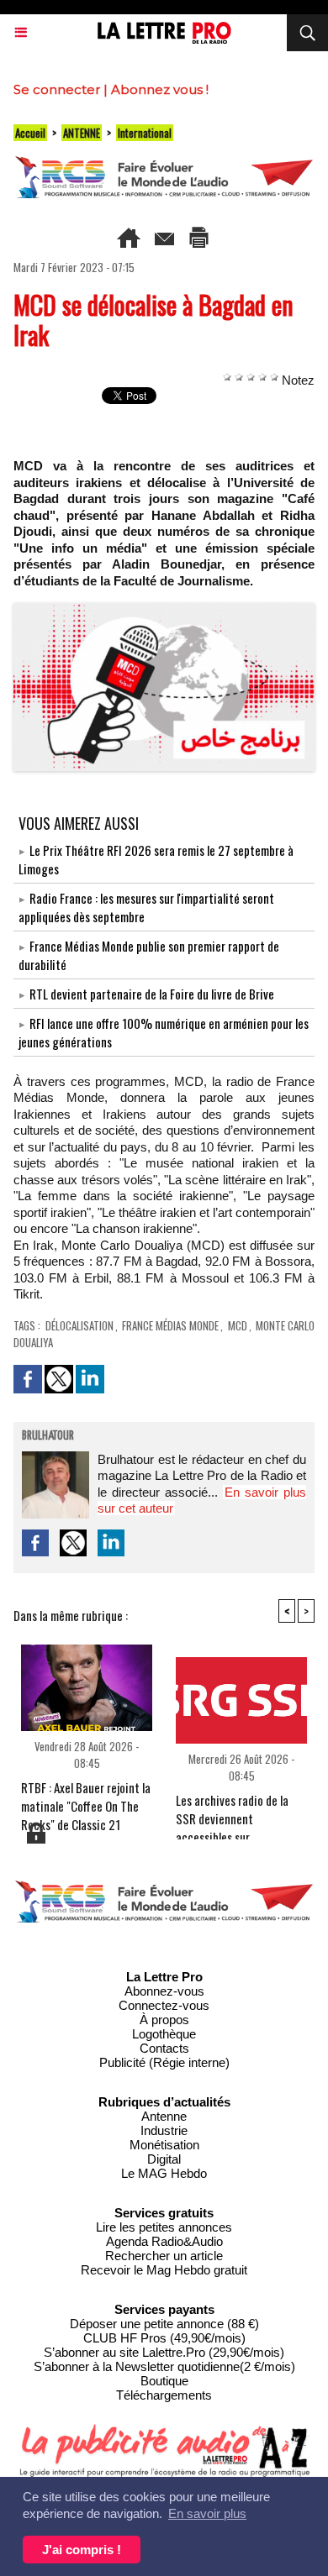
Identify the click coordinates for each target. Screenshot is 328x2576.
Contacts (164, 2048)
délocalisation (79, 1325)
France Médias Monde (171, 1325)
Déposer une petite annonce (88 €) (164, 2324)
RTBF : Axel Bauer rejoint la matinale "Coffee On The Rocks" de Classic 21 (86, 1799)
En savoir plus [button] (207, 2513)
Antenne (164, 2116)
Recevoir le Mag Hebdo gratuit (164, 2270)
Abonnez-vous (164, 1991)
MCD (238, 1325)
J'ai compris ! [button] (82, 2550)
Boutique (164, 2381)
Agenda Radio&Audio (164, 2241)
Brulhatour (48, 1436)
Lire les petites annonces (164, 2227)
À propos (164, 2020)
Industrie (164, 2130)
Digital (164, 2159)
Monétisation (164, 2145)
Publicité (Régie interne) (164, 2062)
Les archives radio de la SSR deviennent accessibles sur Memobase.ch (232, 1812)
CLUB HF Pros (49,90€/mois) (164, 2338)
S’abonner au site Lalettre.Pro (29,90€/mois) (164, 2352)
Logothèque (164, 2034)
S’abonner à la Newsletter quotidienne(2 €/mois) (164, 2366)
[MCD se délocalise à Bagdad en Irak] (164, 610)
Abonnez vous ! (160, 89)
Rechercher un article (164, 2256)
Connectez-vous (164, 2005)
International (145, 133)
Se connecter (57, 89)
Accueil (30, 133)
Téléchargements (164, 2395)
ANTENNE (82, 133)
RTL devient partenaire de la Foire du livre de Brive (152, 994)
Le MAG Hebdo (164, 2173)
